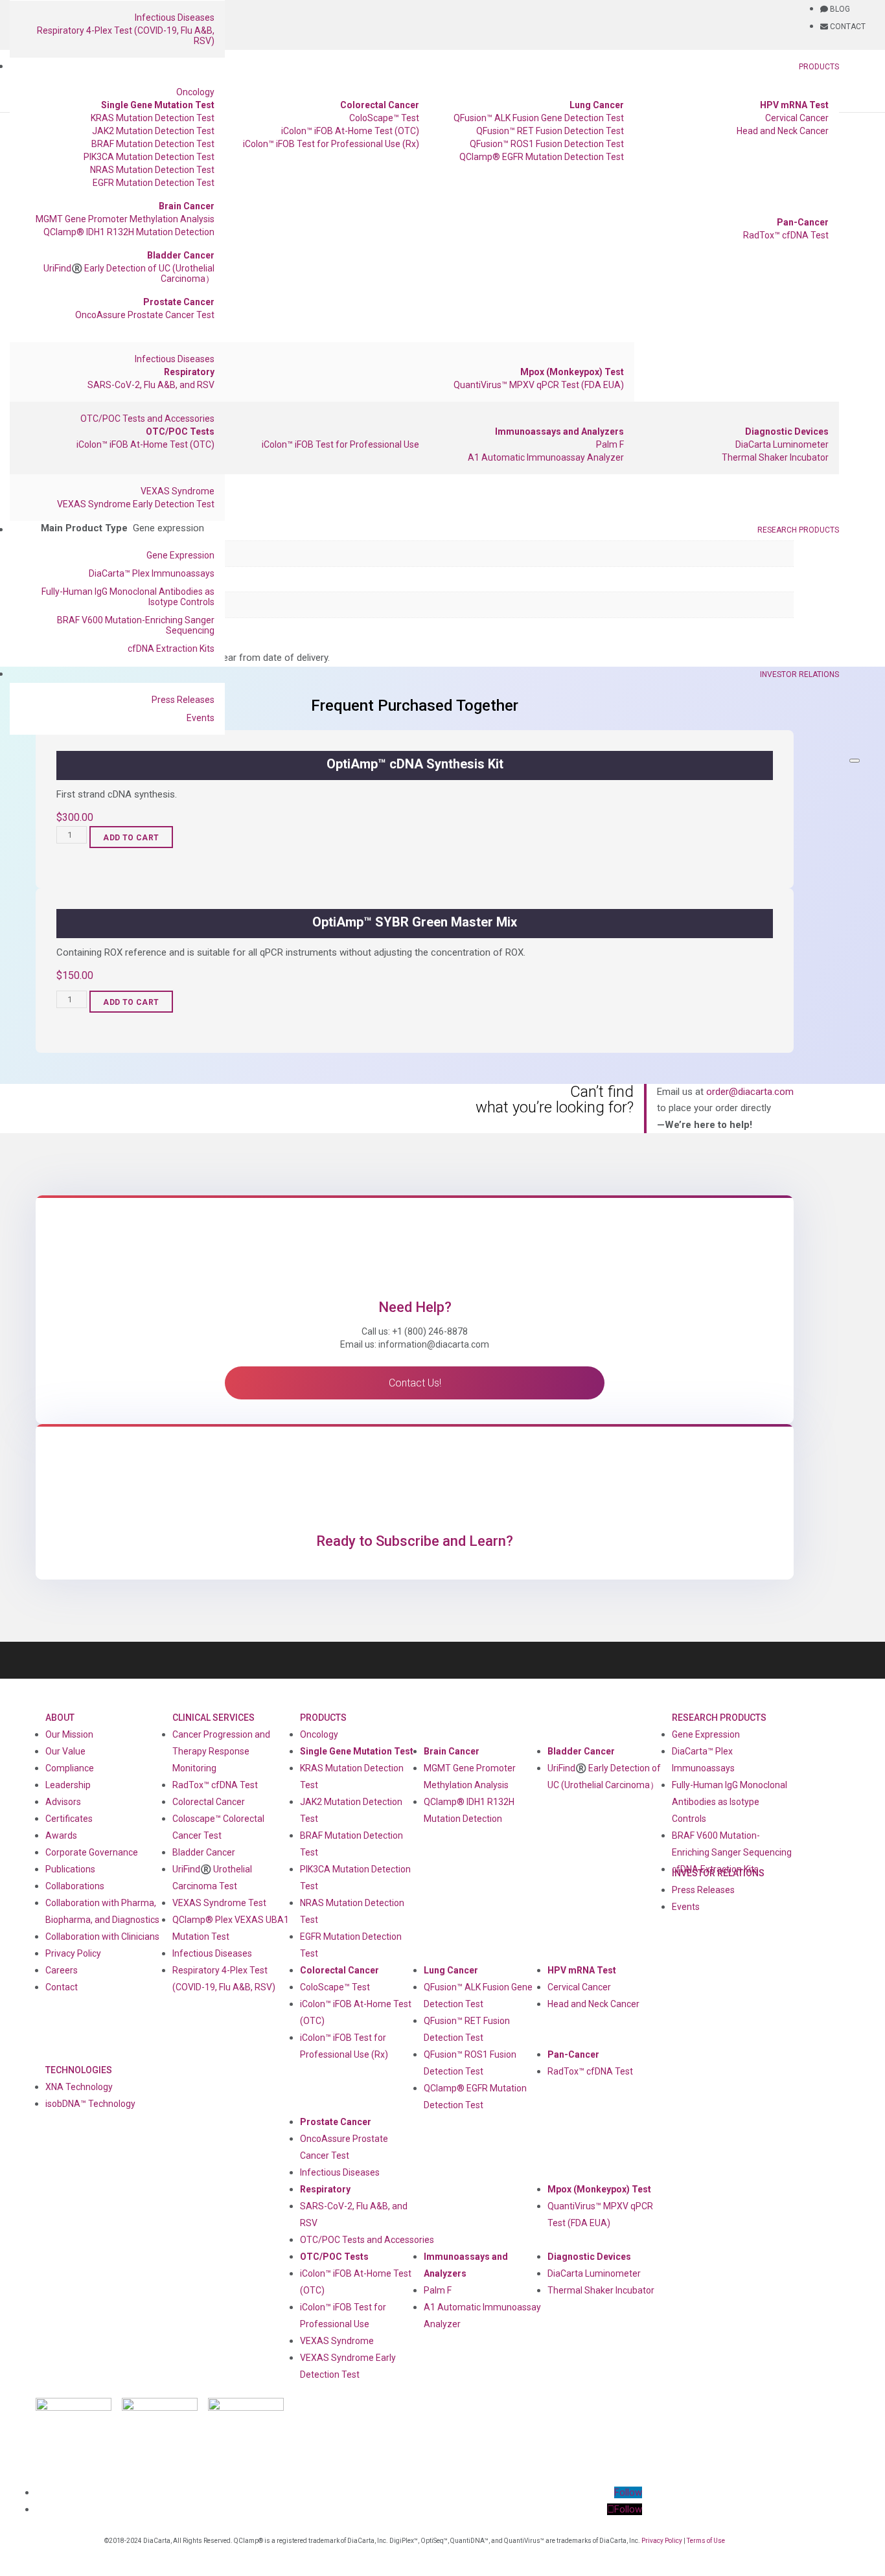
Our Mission (69, 1734)
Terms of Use (706, 2541)
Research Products (798, 530)
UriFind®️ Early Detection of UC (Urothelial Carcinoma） (129, 273)
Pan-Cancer (803, 222)
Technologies (79, 2070)
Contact (62, 1987)
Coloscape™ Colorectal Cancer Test (218, 1827)
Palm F (610, 444)
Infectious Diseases (175, 17)
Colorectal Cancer (380, 105)
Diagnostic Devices (787, 431)
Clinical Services (213, 1718)
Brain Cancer (187, 206)
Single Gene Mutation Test (158, 105)
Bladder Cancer (181, 255)
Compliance (70, 1768)
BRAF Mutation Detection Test (153, 144)
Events (201, 718)
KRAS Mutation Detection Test (153, 118)
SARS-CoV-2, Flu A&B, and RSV (151, 385)
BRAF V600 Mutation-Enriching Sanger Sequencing (136, 625)
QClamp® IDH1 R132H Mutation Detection (129, 232)
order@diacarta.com (750, 1092)
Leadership (68, 1785)
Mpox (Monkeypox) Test (572, 372)
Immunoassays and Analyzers (559, 431)
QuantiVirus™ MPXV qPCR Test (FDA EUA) (539, 385)
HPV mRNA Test (794, 105)
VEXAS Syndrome (178, 491)
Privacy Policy (73, 1953)
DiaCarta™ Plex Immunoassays (152, 573)
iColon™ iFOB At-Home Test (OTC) (350, 131)
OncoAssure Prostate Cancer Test (145, 315)
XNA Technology (79, 2087)
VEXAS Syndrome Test (219, 1903)
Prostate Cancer (179, 302)
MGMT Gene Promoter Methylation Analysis (125, 219)
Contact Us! (415, 1383)
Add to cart (131, 838)
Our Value (65, 1751)
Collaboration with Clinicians (102, 1937)
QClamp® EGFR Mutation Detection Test (542, 157)
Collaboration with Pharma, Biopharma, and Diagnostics (102, 1911)
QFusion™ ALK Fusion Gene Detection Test (539, 118)
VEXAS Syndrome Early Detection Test (136, 504)
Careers (62, 1970)
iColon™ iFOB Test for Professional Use (340, 444)
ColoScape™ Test (384, 118)
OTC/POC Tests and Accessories (147, 419)
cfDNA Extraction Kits (171, 649)
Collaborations (75, 1886)
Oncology (195, 92)
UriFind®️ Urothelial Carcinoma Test (212, 1878)
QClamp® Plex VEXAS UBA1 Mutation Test (231, 1928)
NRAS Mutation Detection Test (152, 170)
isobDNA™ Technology (90, 2104)
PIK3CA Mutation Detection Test (149, 157)
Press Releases (183, 700)
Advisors (63, 1802)
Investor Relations (799, 674)
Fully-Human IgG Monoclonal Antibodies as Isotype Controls (128, 597)
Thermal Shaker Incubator (775, 457)
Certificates (69, 1819)
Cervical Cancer (797, 118)
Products (819, 67)
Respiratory (189, 372)
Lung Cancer (597, 105)
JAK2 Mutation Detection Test (153, 131)
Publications (70, 1869)
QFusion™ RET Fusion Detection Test (550, 131)
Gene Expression (180, 555)
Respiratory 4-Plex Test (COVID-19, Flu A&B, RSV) (126, 36)
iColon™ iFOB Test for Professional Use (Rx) (331, 144)
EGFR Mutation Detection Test (154, 183)
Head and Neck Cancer (783, 131)
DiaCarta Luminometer (782, 444)
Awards (61, 1835)
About (60, 1718)
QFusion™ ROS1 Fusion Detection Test (547, 144)
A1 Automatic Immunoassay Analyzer (546, 457)
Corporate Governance (92, 1852)
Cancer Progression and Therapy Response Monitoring (221, 1751)
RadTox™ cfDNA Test (786, 235)
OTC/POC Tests (180, 431)
